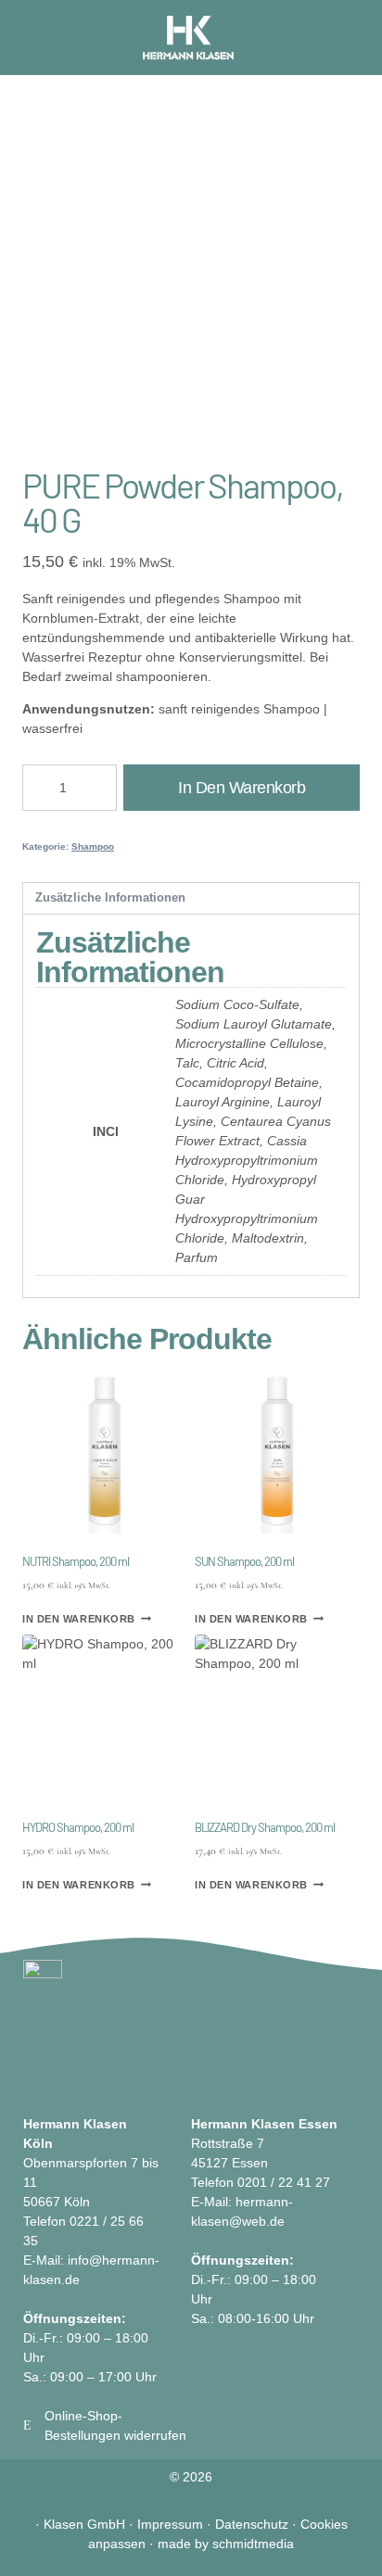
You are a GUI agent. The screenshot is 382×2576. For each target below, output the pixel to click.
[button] (315, 38)
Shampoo (93, 846)
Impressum (170, 2524)
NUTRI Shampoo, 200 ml (76, 1561)
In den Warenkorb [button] (79, 1618)
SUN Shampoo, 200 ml (244, 1561)
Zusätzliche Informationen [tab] (110, 898)
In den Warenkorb (242, 788)
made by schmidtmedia (226, 2544)
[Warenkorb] (37, 37)
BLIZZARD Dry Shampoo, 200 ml (265, 1827)
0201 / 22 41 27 (284, 2182)
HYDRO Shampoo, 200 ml (78, 1827)
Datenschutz (252, 2524)
